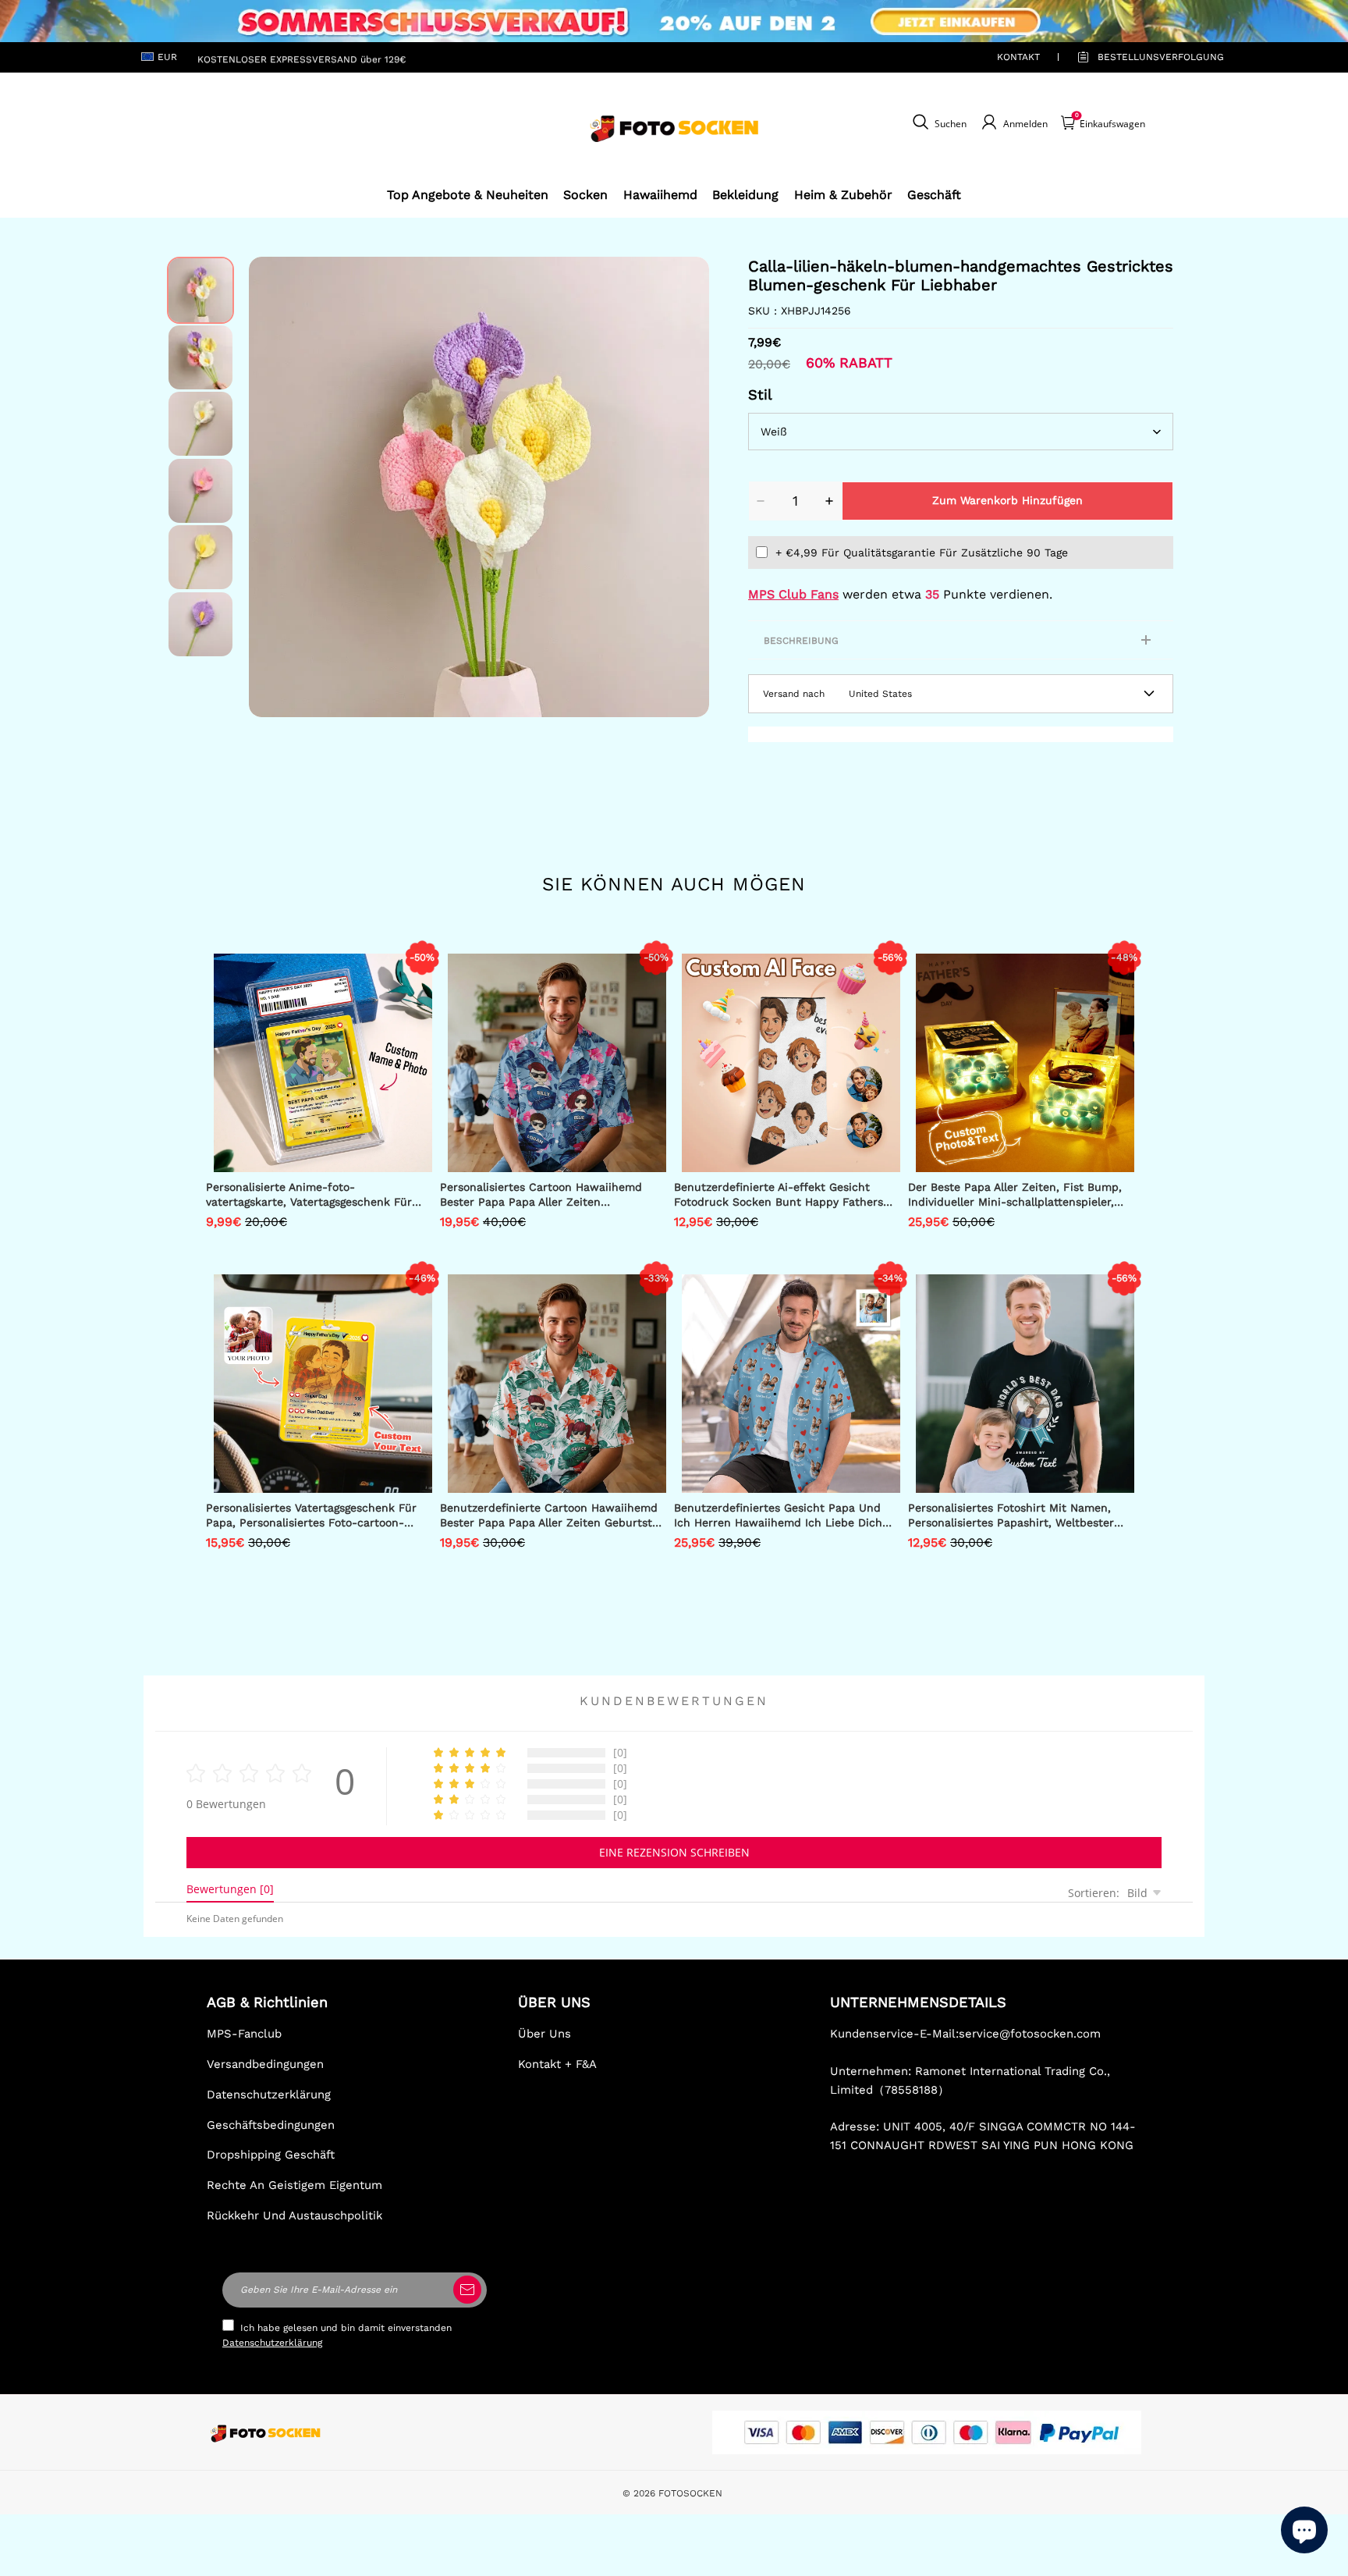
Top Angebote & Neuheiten (468, 195)
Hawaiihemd (660, 195)
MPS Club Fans (793, 594)
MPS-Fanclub (244, 2034)
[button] (272, 487)
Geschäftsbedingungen (271, 2125)
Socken (585, 195)
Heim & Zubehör (843, 195)
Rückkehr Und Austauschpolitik (294, 2215)
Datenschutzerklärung (269, 2095)
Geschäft (934, 195)
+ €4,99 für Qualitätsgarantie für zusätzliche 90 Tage (922, 553)
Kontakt (1018, 57)
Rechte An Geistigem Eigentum (294, 2185)
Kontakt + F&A (557, 2064)
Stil (760, 394)
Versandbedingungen (265, 2064)
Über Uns (545, 2034)
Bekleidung (745, 195)
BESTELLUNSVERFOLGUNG (1143, 57)
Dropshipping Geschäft (271, 2155)
